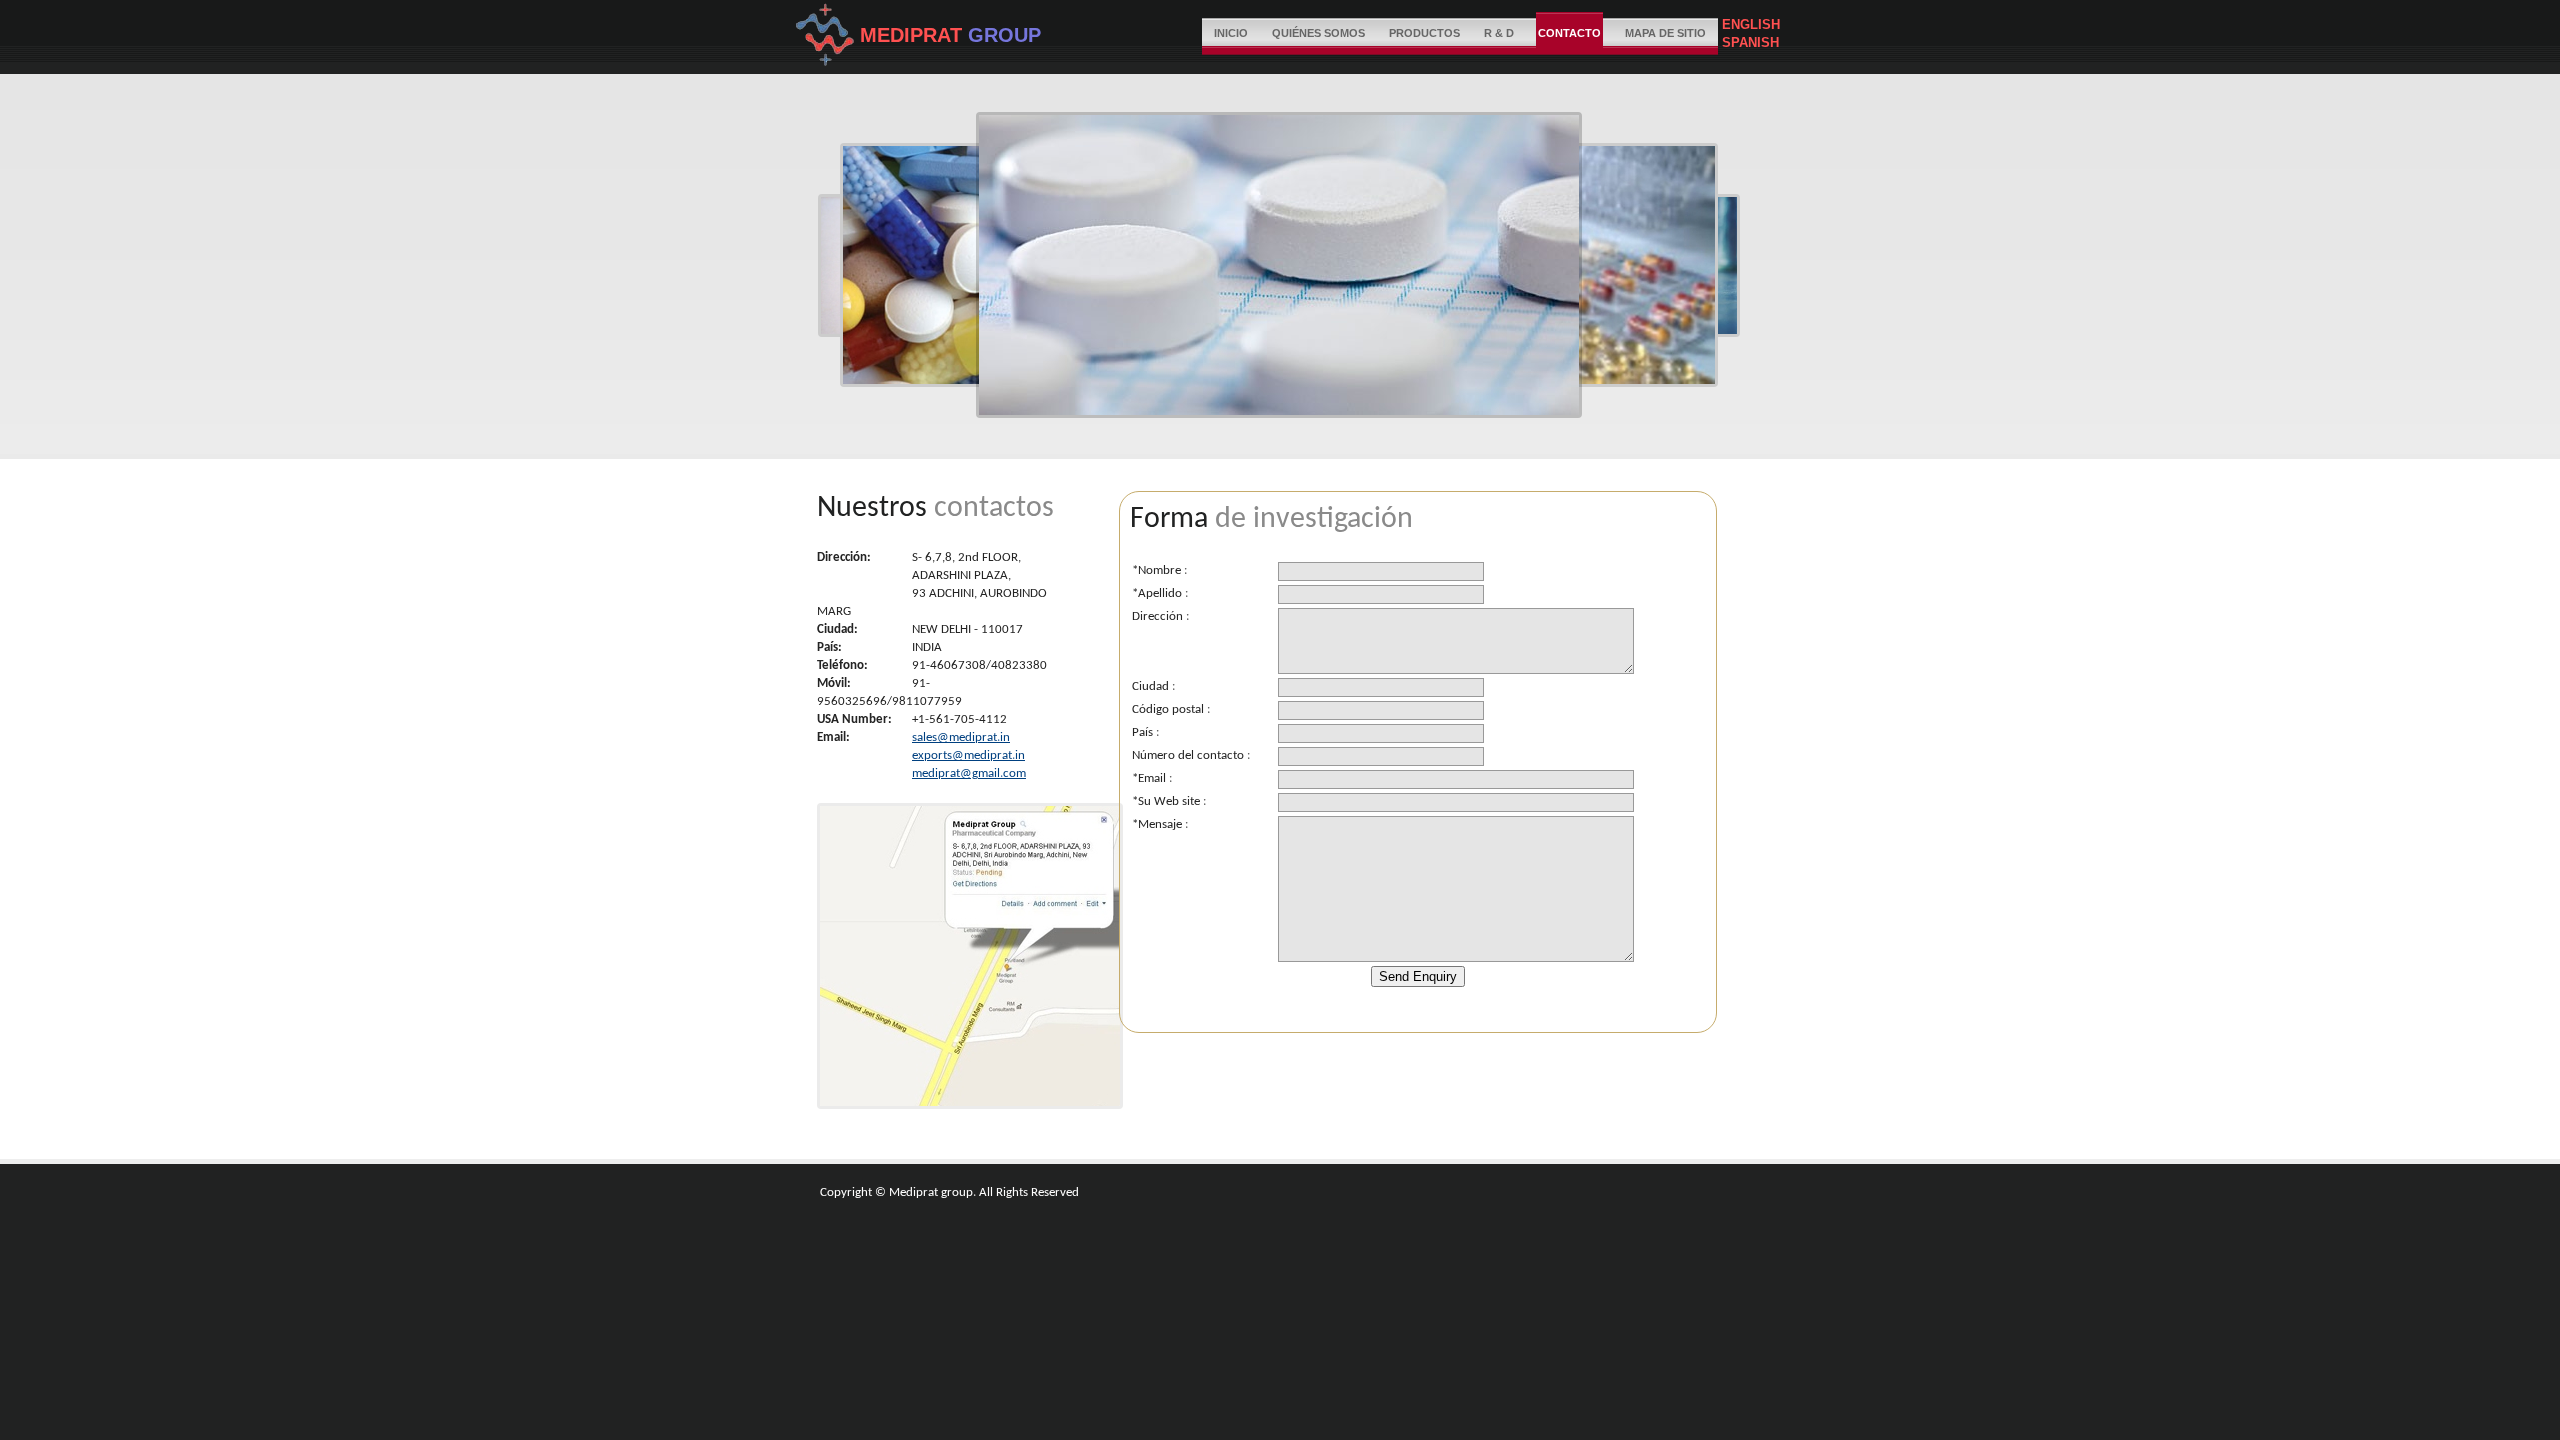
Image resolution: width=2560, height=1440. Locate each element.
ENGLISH (1749, 24)
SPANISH (1748, 42)
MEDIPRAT (914, 35)
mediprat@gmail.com (969, 773)
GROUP (1004, 35)
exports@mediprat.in (968, 755)
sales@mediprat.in (961, 737)
